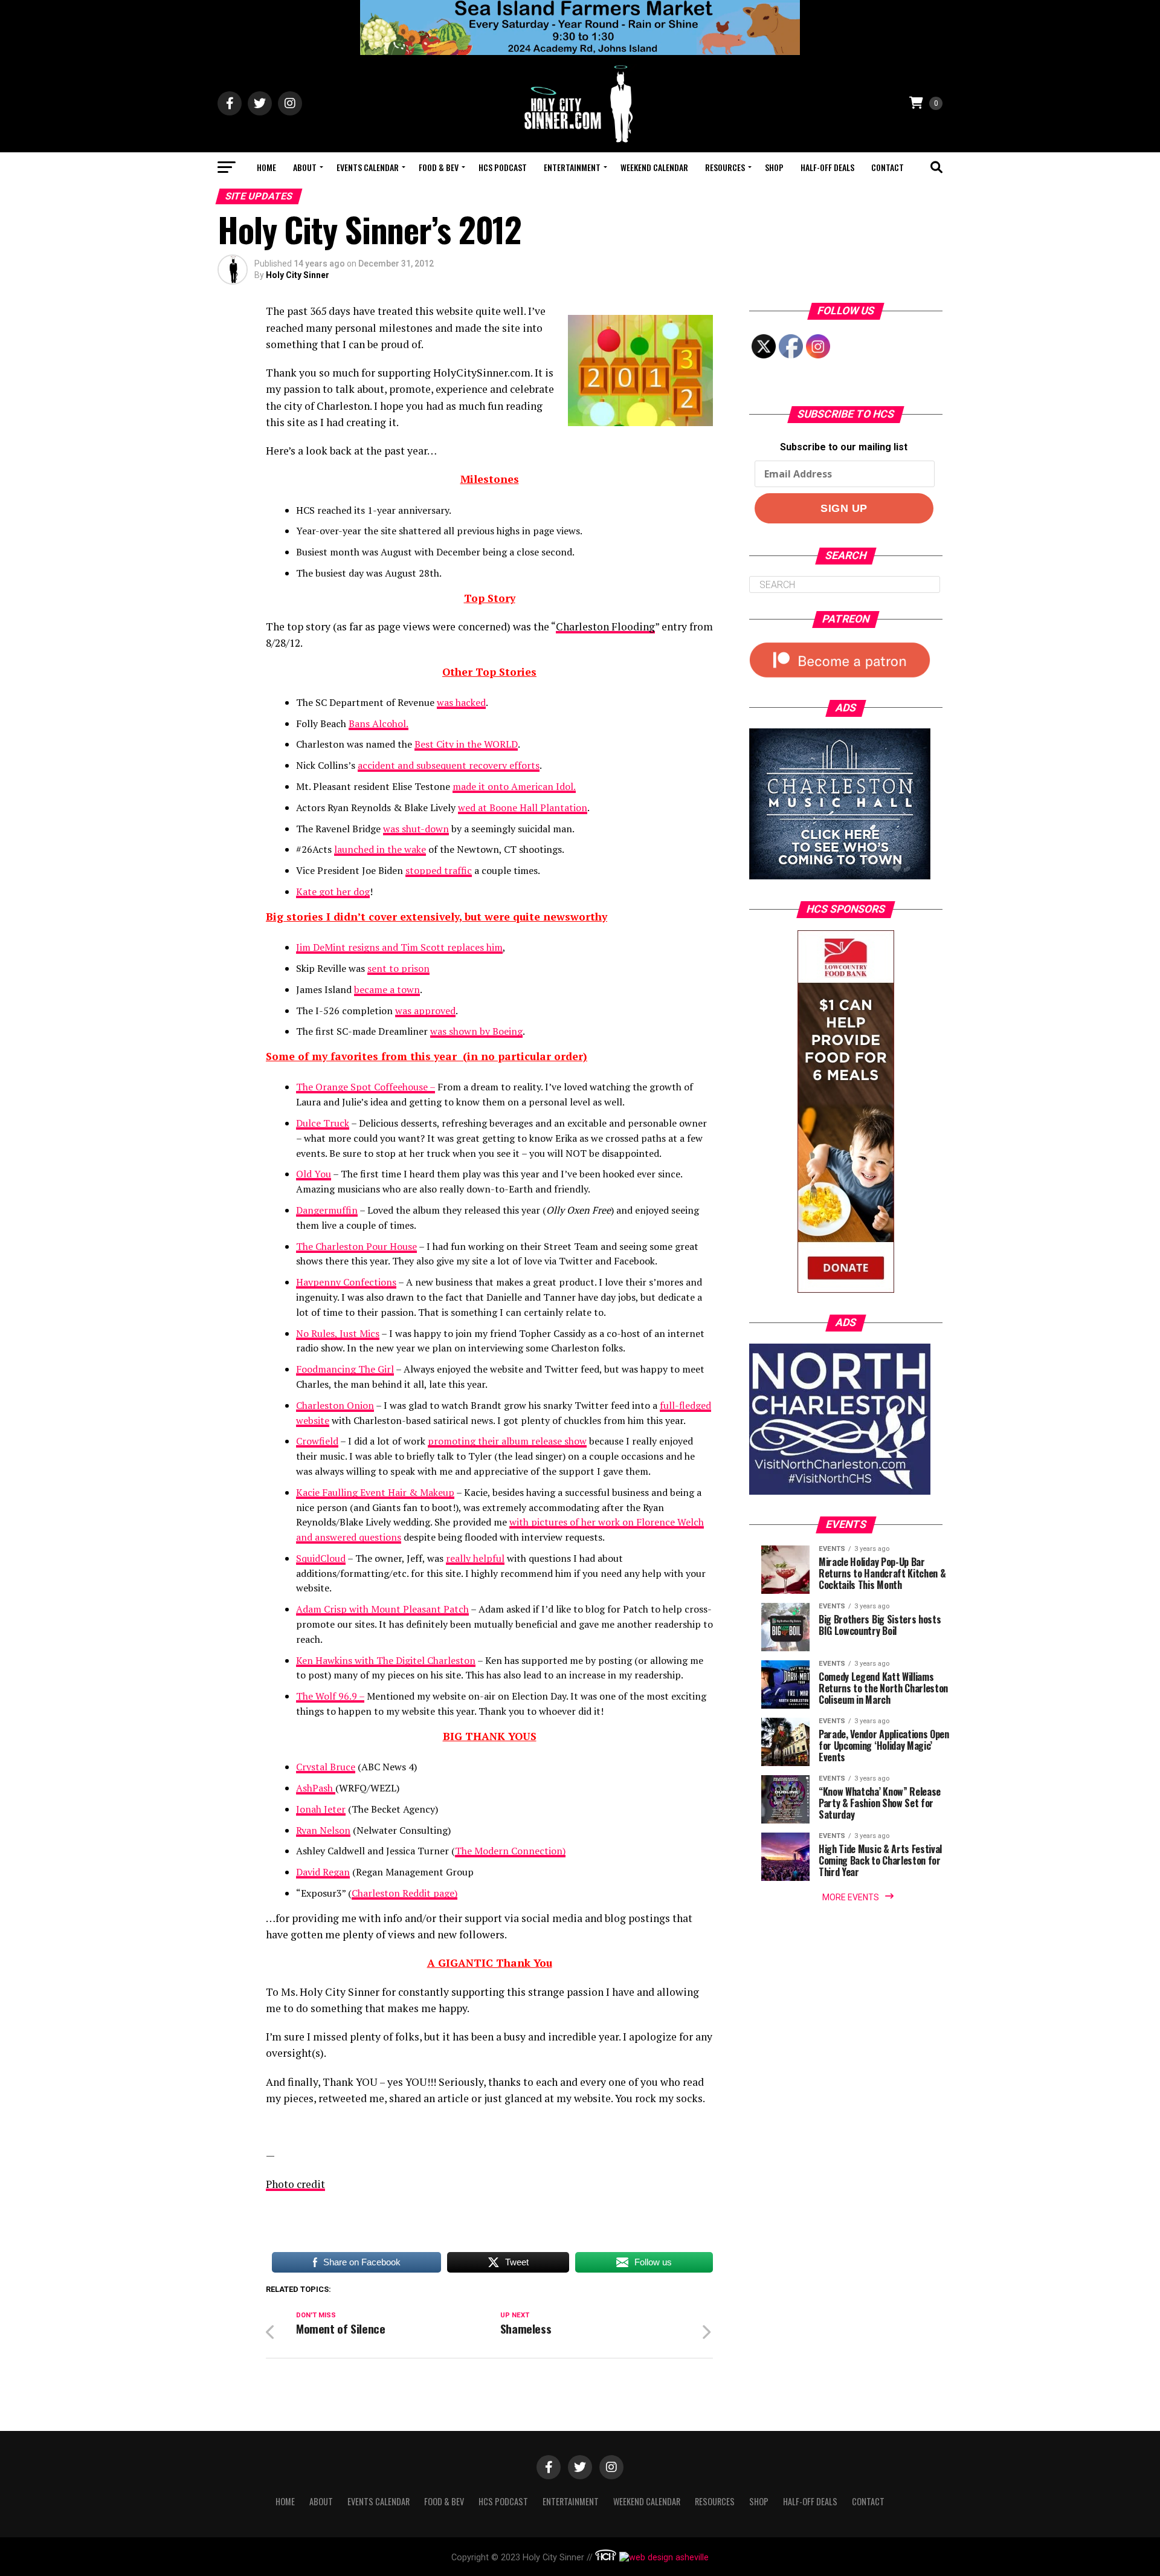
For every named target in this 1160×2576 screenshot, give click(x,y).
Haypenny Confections (346, 1282)
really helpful (475, 1558)
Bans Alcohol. (379, 723)
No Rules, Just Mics (338, 1333)
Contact (888, 167)
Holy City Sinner (298, 275)
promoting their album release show (507, 1441)
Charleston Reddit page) (404, 1893)
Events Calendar (368, 167)
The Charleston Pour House (356, 1246)
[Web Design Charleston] (606, 2558)
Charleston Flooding (605, 626)
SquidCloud (321, 1558)
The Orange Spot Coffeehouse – (366, 1087)
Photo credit (295, 2184)
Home (266, 167)
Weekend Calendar (654, 167)
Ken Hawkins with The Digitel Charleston (386, 1660)
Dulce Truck (323, 1123)
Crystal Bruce (326, 1767)
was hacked (461, 702)
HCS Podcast (503, 167)
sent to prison (398, 968)
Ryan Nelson (323, 1830)
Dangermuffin (327, 1210)
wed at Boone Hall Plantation (523, 807)
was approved (425, 1011)
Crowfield (317, 1441)
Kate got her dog (333, 892)
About (305, 167)
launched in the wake (380, 849)
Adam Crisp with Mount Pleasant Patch (382, 1609)
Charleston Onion (335, 1405)
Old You (314, 1174)
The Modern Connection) (510, 1851)
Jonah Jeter (321, 1809)
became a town (387, 989)
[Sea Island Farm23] (580, 52)
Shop (774, 167)
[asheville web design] (662, 2558)
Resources (725, 167)
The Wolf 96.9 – (330, 1696)
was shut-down (416, 829)
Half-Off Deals (827, 167)
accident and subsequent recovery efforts (449, 765)
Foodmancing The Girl (345, 1369)
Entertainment (572, 167)
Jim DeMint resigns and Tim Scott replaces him (399, 947)
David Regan (323, 1872)
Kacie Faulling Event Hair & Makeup (375, 1492)
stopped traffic (439, 870)
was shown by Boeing (476, 1031)
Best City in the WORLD (466, 744)
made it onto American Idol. (514, 786)
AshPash (316, 1788)
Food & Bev (439, 167)
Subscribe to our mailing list (844, 447)
